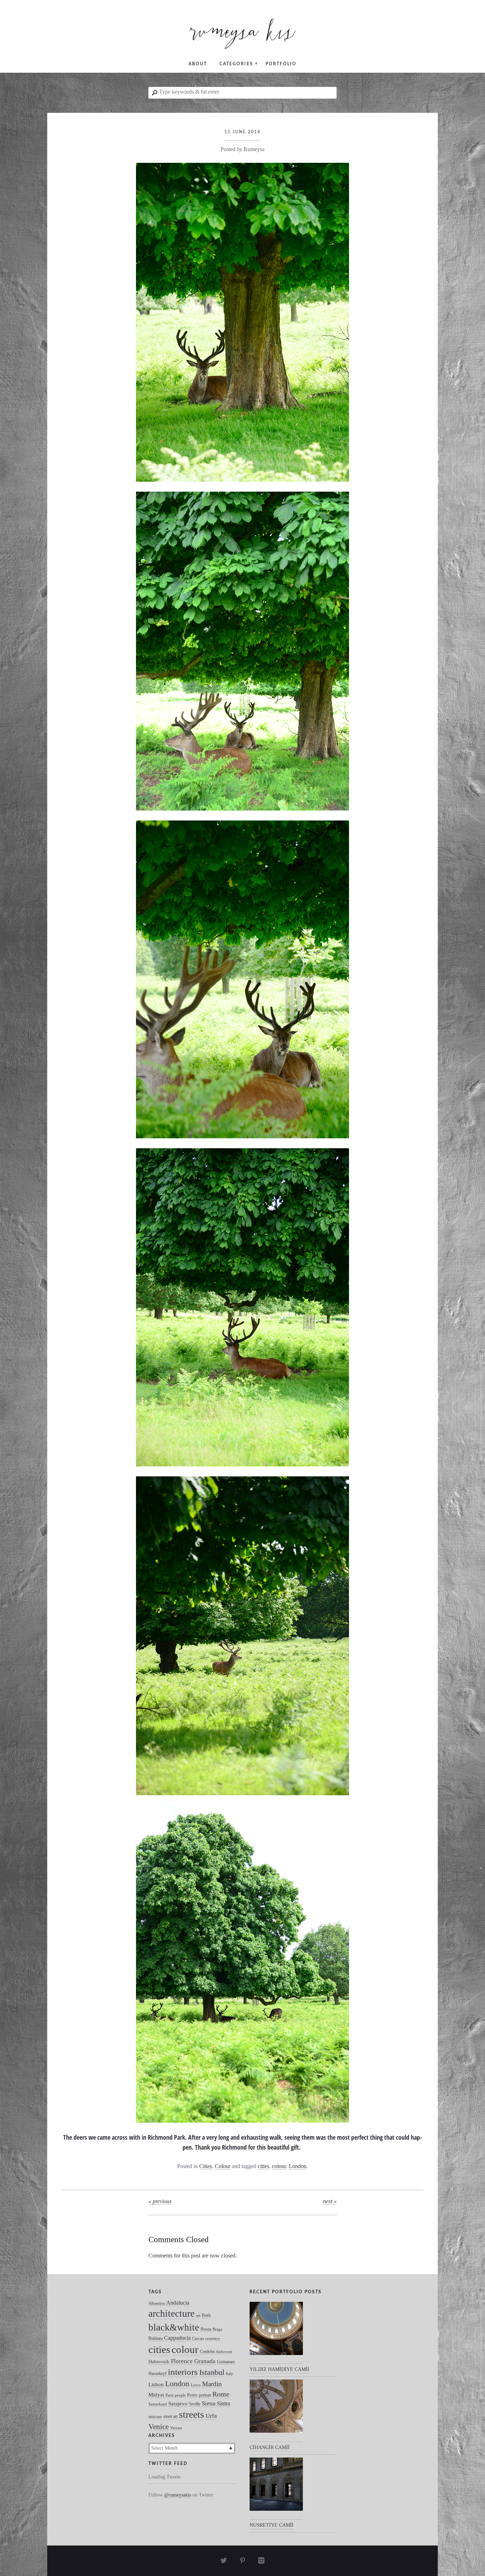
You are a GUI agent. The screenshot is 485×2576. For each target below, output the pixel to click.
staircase (155, 2417)
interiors (183, 2372)
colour (279, 2166)
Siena (209, 2403)
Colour (223, 2166)
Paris (169, 2395)
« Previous (160, 2201)
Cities (206, 2166)
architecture (171, 2314)
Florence (182, 2361)
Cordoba (207, 2351)
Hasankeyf (157, 2373)
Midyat (156, 2395)
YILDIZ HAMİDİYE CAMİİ (279, 2369)
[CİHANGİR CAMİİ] (276, 2411)
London (298, 2166)
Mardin (212, 2384)
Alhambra (157, 2303)
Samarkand (158, 2404)
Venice (159, 2426)
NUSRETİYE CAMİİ (272, 2525)
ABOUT (198, 64)
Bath (206, 2315)
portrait (205, 2395)
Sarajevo (178, 2404)
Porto (192, 2395)
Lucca (196, 2385)
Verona (176, 2428)
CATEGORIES (236, 64)
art (198, 2315)
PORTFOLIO (281, 64)
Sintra (224, 2403)
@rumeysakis (178, 2495)
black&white (174, 2327)
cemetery (213, 2339)
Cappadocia (177, 2338)
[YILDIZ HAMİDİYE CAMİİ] (276, 2333)
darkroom (224, 2352)
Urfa (211, 2416)
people (180, 2395)
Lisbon (156, 2384)
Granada (205, 2361)
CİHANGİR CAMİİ (270, 2447)
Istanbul (212, 2372)
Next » (330, 2201)
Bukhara (156, 2338)
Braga (217, 2329)
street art (170, 2416)
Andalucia (178, 2303)
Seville (195, 2404)
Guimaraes (226, 2362)
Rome (221, 2394)
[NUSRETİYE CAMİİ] (276, 2489)
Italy (230, 2374)
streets (192, 2415)
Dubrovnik (159, 2362)
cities (263, 2166)
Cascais (198, 2339)
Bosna (206, 2329)
